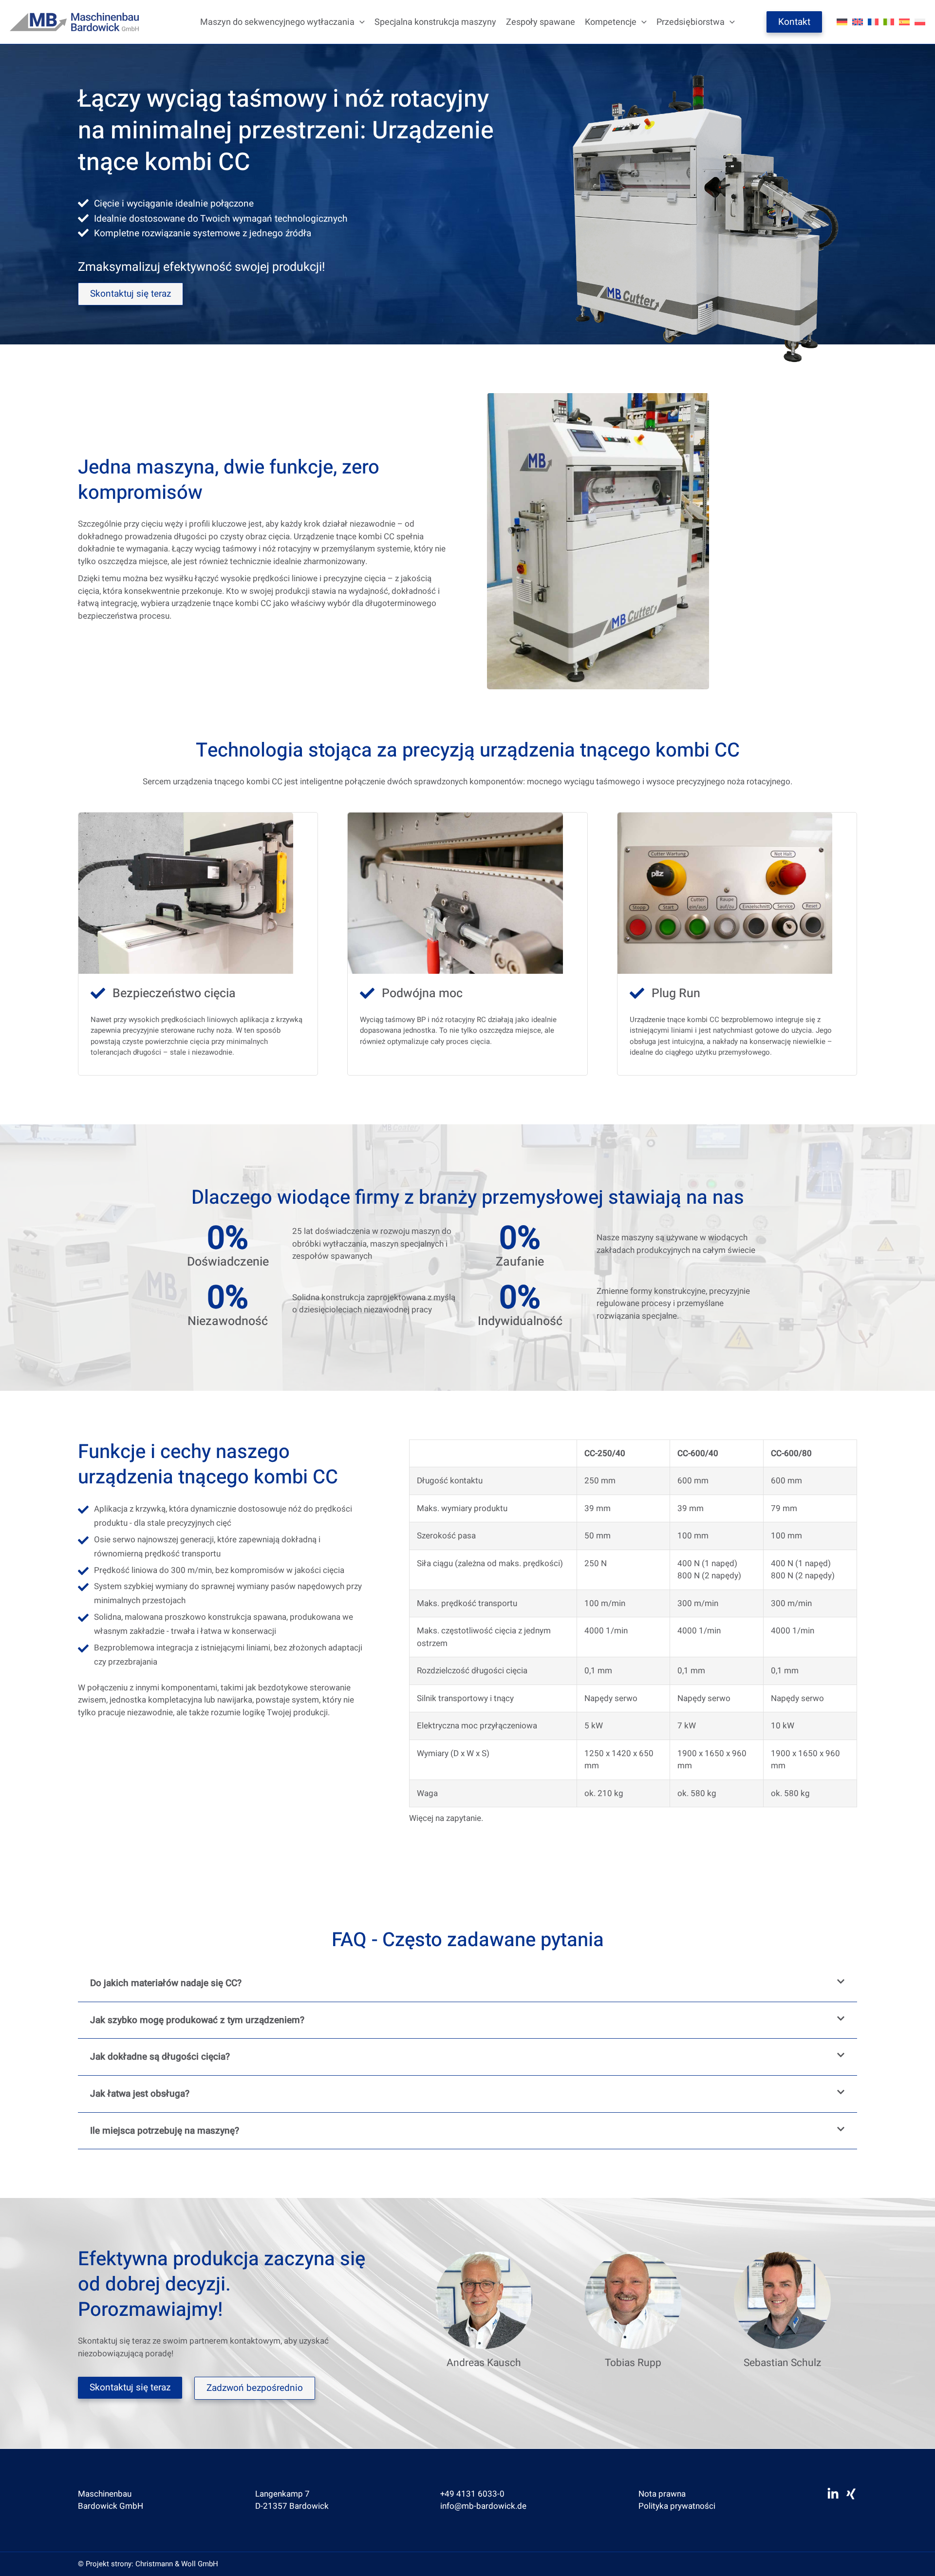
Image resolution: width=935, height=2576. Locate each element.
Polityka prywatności (677, 2506)
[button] (360, 22)
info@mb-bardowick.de (483, 2506)
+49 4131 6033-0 (472, 2494)
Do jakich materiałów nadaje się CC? (166, 1983)
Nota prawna (662, 2494)
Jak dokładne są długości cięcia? (160, 2057)
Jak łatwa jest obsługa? (140, 2094)
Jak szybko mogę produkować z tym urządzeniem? (197, 2020)
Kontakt (794, 22)
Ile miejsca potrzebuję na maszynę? (165, 2131)
